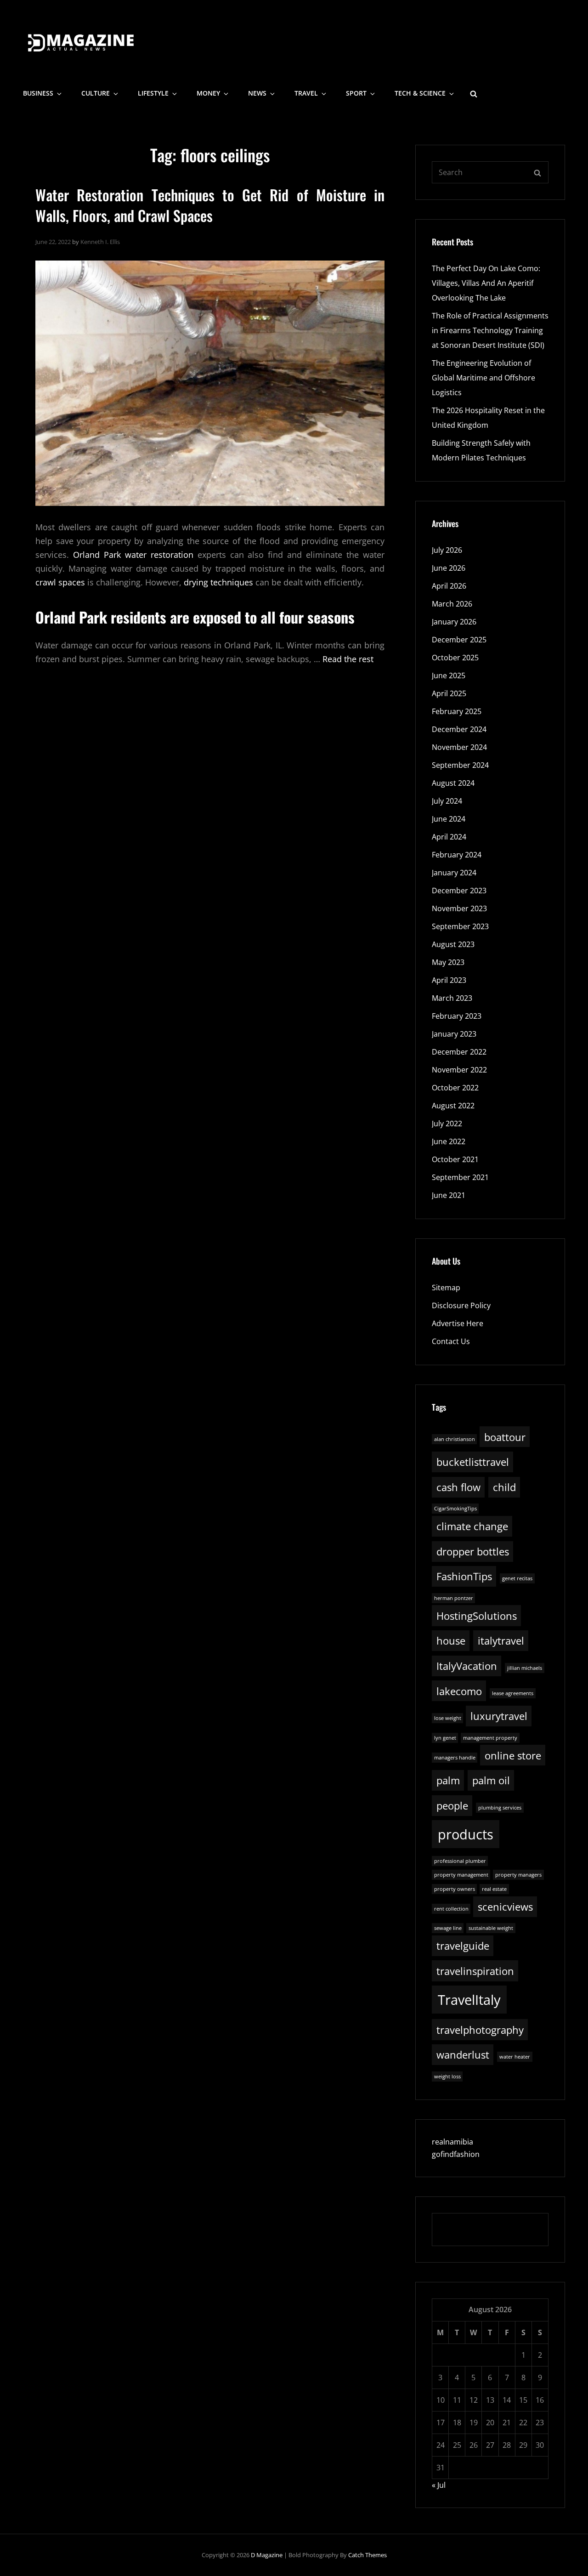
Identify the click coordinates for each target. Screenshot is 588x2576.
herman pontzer (454, 1598)
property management (461, 1875)
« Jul (439, 2485)
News (257, 93)
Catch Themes (367, 2555)
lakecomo (459, 1691)
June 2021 (449, 1195)
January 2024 (454, 873)
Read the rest (348, 659)
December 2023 (459, 891)
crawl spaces (60, 582)
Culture (96, 93)
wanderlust (463, 2055)
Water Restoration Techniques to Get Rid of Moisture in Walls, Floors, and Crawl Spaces (210, 205)
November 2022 (459, 1070)
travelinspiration (475, 1971)
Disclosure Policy (461, 1305)
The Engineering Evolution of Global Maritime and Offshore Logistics (483, 378)
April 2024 (449, 837)
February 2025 (457, 711)
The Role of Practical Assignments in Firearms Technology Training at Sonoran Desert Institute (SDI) (490, 330)
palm (448, 1780)
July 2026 (447, 550)
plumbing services (500, 1808)
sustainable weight (491, 1928)
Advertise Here (458, 1323)
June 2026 (449, 568)
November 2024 (459, 747)
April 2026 (449, 586)
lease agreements (513, 1693)
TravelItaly (469, 2000)
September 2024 (460, 765)
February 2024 (457, 855)
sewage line (448, 1928)
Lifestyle (153, 93)
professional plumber (460, 1861)
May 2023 (448, 962)
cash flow (458, 1487)
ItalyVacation (467, 1666)
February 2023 (457, 1016)
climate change (472, 1526)
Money (208, 93)
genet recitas (517, 1578)
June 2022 (449, 1141)
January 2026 (454, 622)
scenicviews (505, 1907)
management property (490, 1738)
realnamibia (452, 2142)
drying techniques (218, 582)
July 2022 (447, 1123)
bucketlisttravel (473, 1462)
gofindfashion (456, 2154)
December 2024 (459, 729)
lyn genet (445, 1738)
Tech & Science (420, 93)
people (452, 1806)
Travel (306, 93)
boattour (505, 1437)
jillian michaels (525, 1668)
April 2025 (449, 693)
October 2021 (455, 1159)
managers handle (455, 1758)
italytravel (501, 1641)
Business (38, 93)
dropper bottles (473, 1552)
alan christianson (455, 1439)
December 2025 (459, 640)
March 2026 (452, 604)
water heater (515, 2057)
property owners (455, 1889)
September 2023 (460, 926)
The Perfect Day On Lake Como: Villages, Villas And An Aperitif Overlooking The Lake (486, 283)
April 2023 (449, 980)
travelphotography (480, 2030)
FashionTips (464, 1576)
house (451, 1641)
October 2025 (455, 658)
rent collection (451, 1909)
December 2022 (459, 1052)
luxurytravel (499, 1716)
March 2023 (452, 998)
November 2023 (459, 908)
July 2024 (447, 801)
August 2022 (453, 1106)
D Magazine (267, 2555)
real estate (494, 1889)
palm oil (491, 1780)
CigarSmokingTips (455, 1509)
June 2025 (449, 675)
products (466, 1834)
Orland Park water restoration (133, 555)
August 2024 (453, 783)
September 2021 (460, 1177)
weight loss (447, 2077)
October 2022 (455, 1088)
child (504, 1487)
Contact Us (451, 1341)
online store (513, 1756)
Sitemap (446, 1288)
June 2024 (449, 819)
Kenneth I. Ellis (100, 242)
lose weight (448, 1718)
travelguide (463, 1946)
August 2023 (453, 944)
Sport (356, 93)
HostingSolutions (477, 1616)
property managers (518, 1875)
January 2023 (454, 1034)
